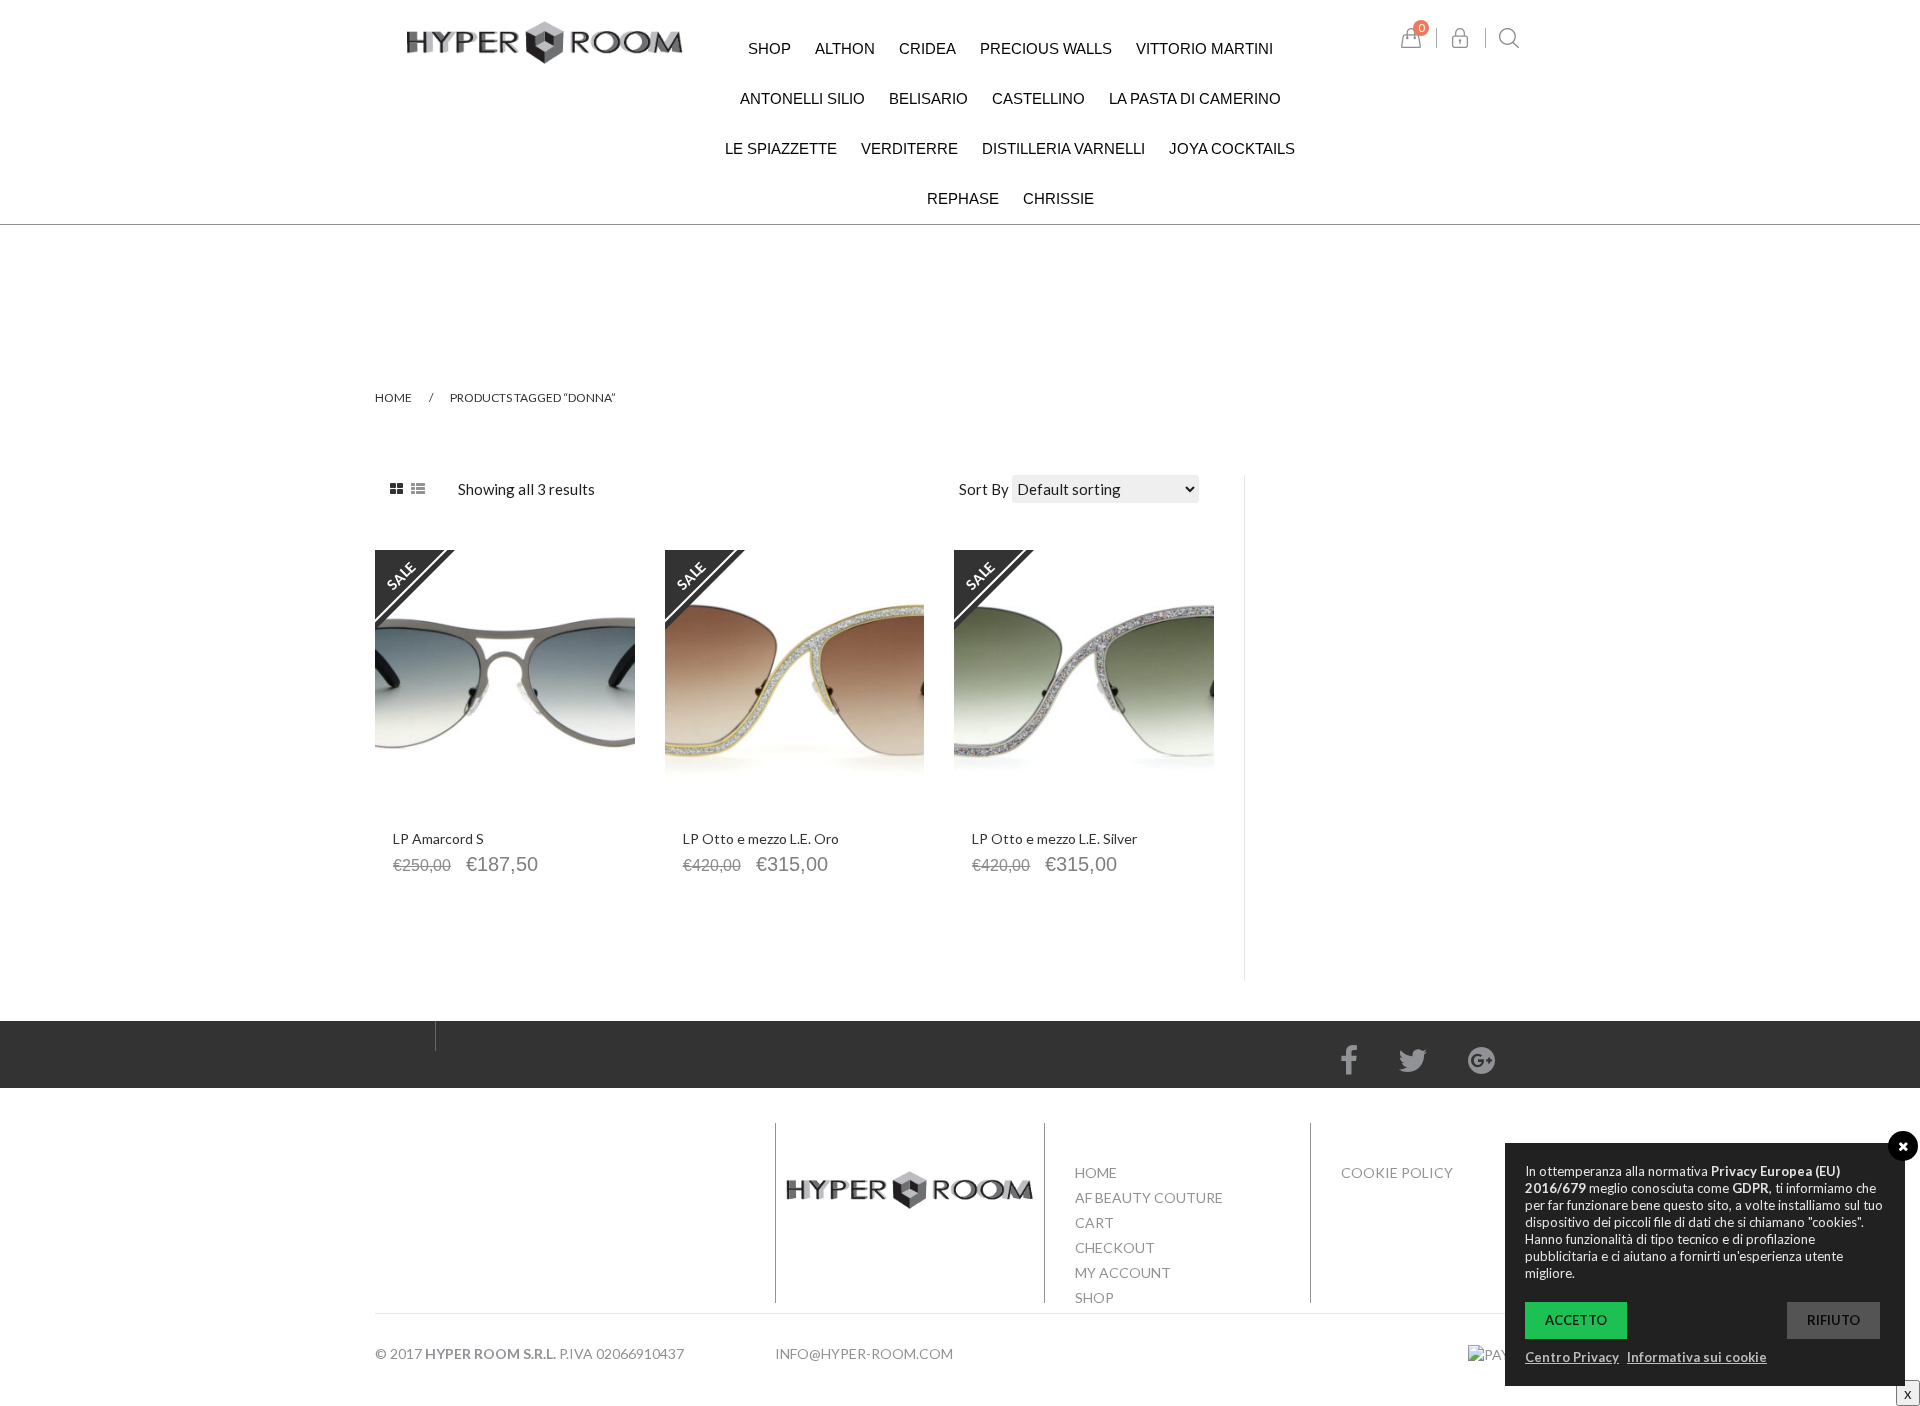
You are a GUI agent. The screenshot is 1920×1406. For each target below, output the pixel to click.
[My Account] (1460, 38)
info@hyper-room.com (864, 1353)
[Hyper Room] (545, 40)
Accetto (1576, 1320)
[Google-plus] (1481, 1060)
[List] (418, 489)
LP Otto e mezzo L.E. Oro (761, 838)
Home (393, 397)
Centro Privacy (1572, 1357)
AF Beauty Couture (1149, 1197)
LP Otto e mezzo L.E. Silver (1054, 838)
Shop (1094, 1297)
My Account (1123, 1272)
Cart (1094, 1222)
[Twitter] (1413, 1060)
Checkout (1115, 1247)
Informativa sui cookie (1697, 1357)
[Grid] (396, 489)
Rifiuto (1833, 1320)
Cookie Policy (1397, 1172)
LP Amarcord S (438, 838)
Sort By (984, 489)
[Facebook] (1349, 1060)
